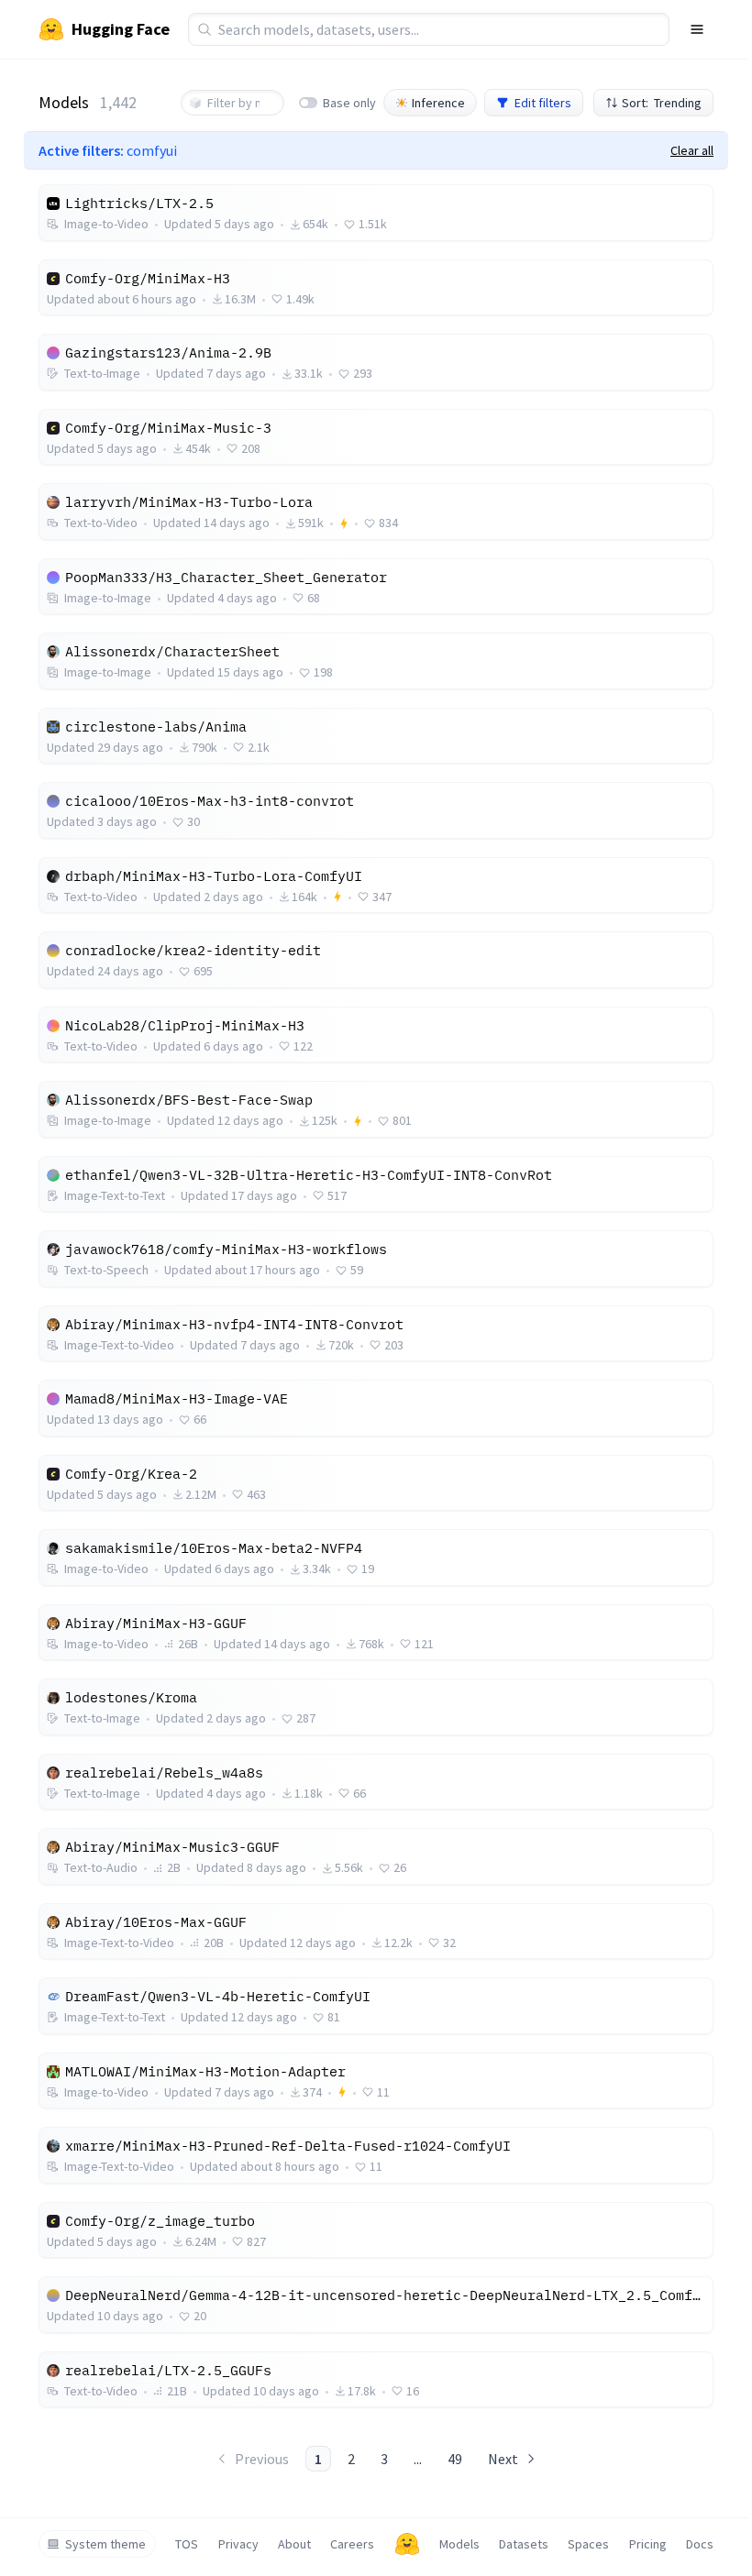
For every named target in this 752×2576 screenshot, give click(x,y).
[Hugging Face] (407, 2544)
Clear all (692, 150)
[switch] (308, 103)
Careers (352, 2544)
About (294, 2544)
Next (503, 2459)
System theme (105, 2544)
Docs (700, 2544)
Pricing (648, 2544)
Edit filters (543, 103)
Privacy (238, 2544)
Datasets (524, 2544)
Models (459, 2544)
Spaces (588, 2544)
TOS (187, 2544)
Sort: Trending (662, 103)
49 (455, 2459)
